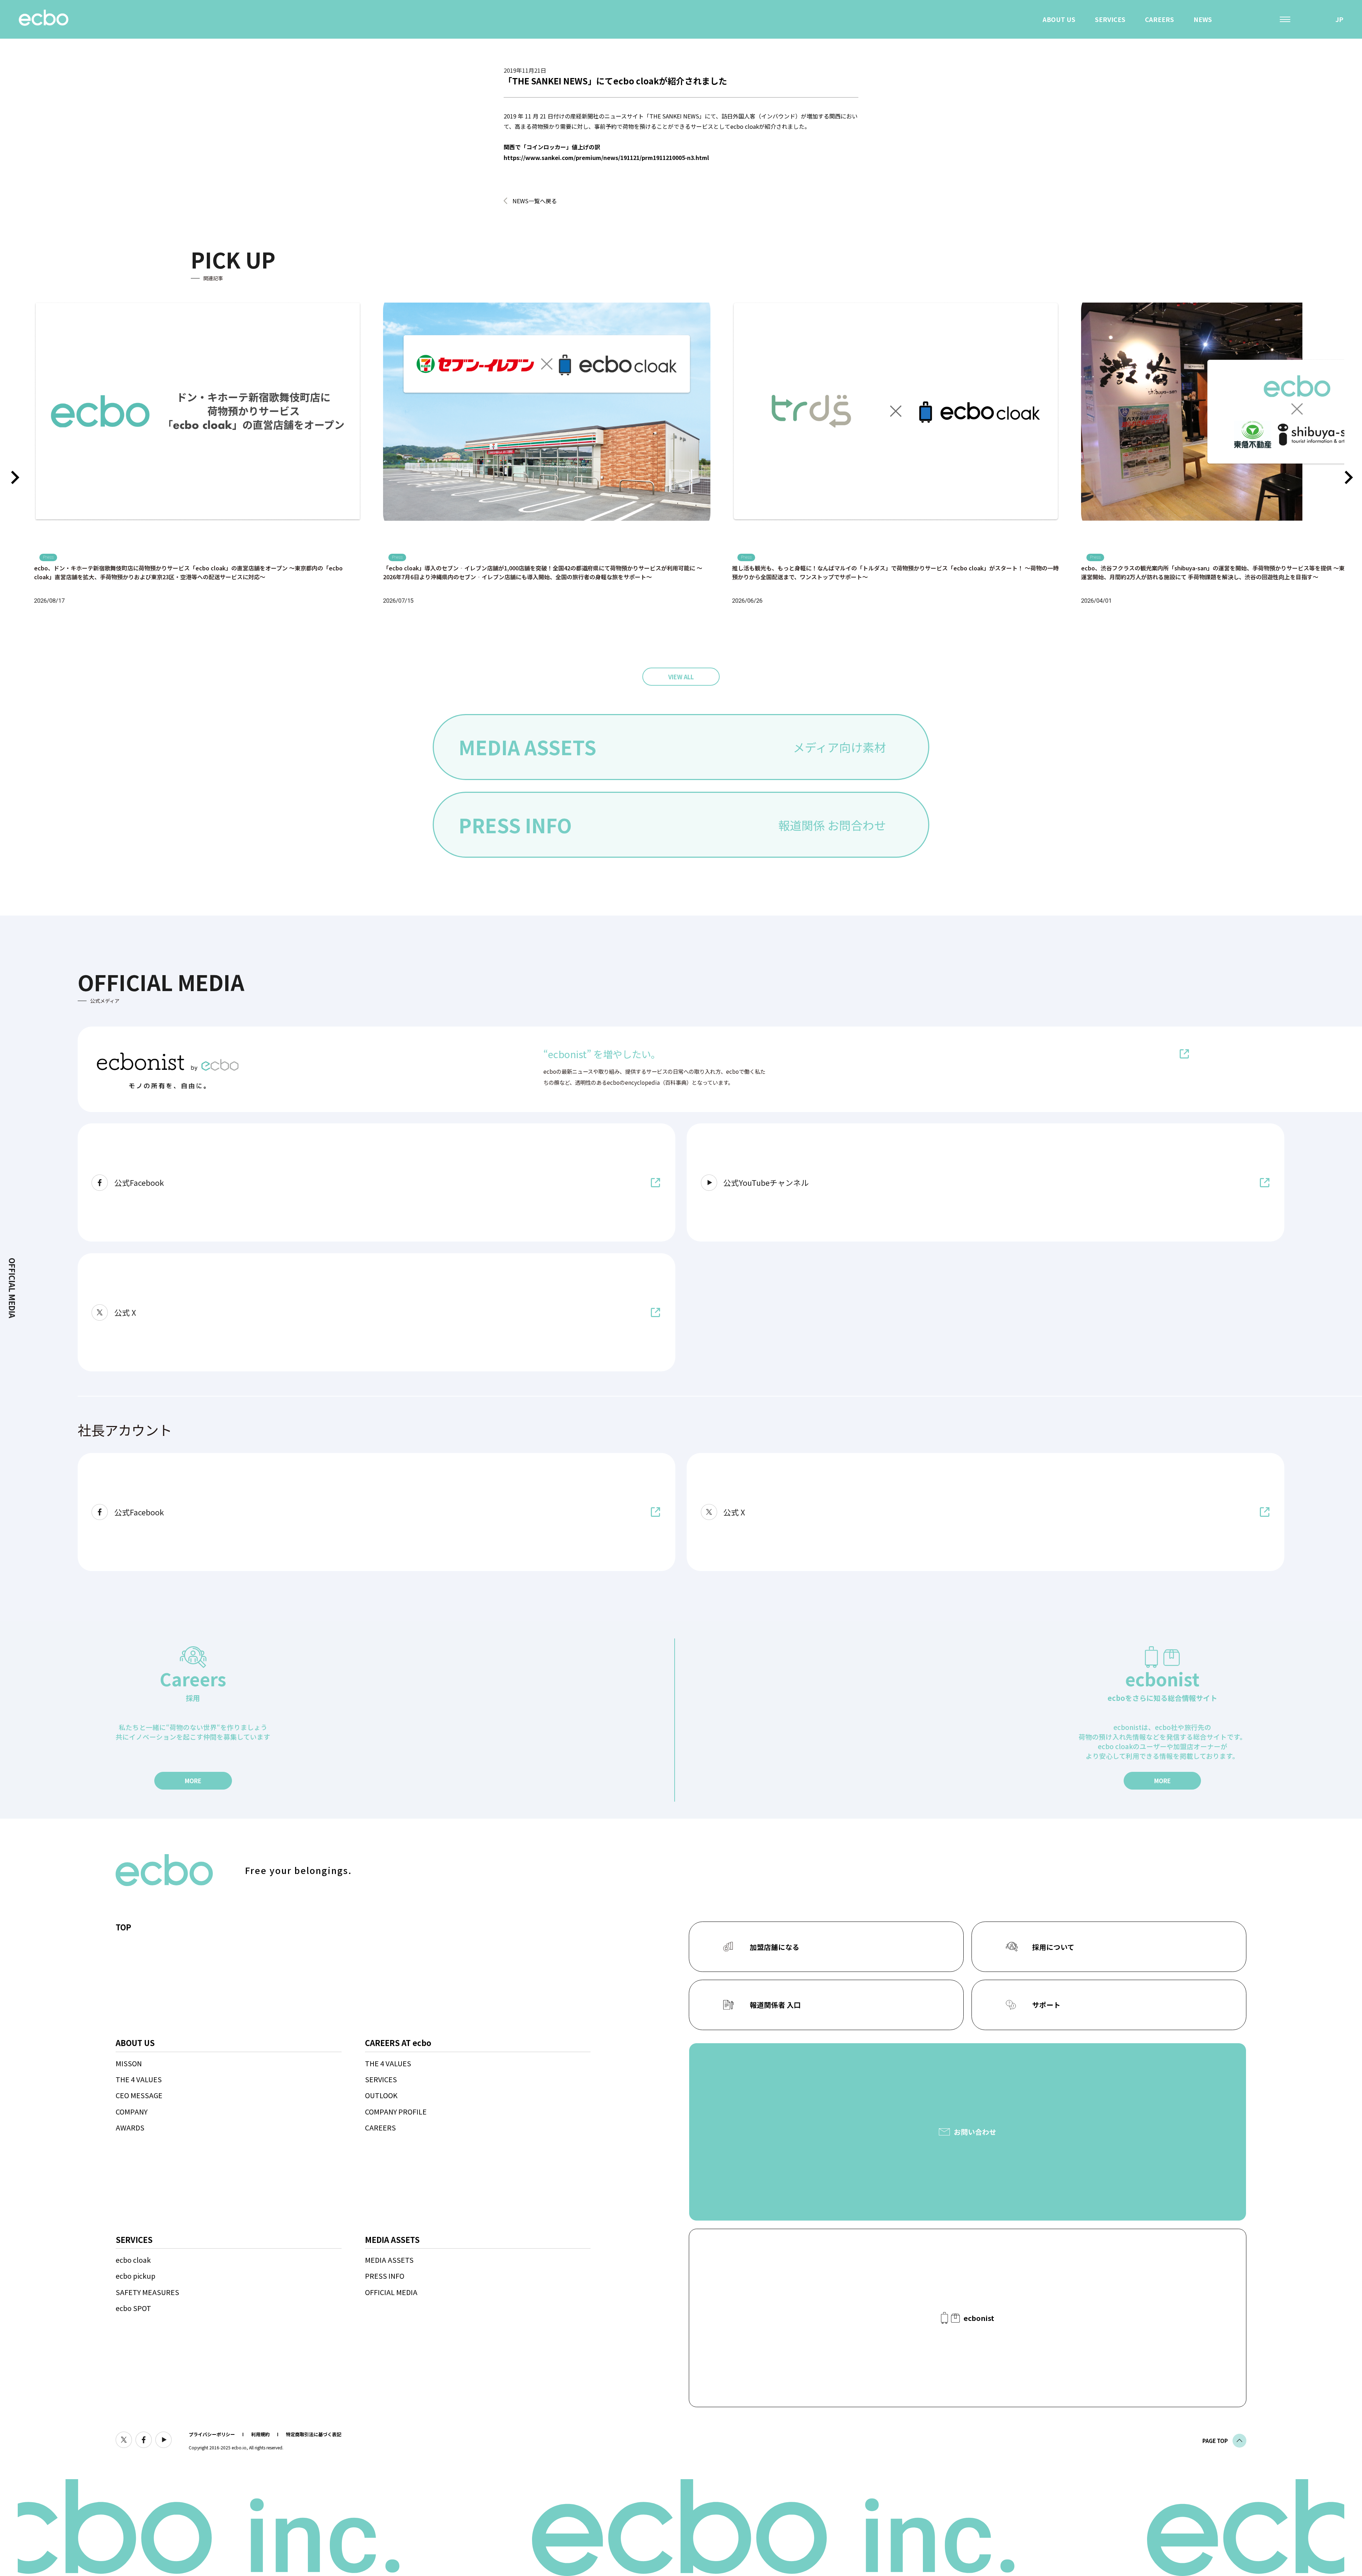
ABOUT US (1059, 19)
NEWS (1203, 19)
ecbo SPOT (133, 2308)
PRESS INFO (385, 2276)
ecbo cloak (133, 2260)
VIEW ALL (681, 677)
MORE (193, 1781)
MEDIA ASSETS (389, 2260)
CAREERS (1159, 19)
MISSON (129, 2063)
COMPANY (132, 2111)
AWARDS (130, 2127)
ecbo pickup (135, 2276)
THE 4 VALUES (139, 2079)
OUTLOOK (381, 2095)
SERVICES (1110, 19)
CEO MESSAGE (139, 2095)
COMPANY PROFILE (396, 2111)
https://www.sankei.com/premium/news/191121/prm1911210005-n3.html (606, 157)
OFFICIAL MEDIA (391, 2292)
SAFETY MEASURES (147, 2292)
